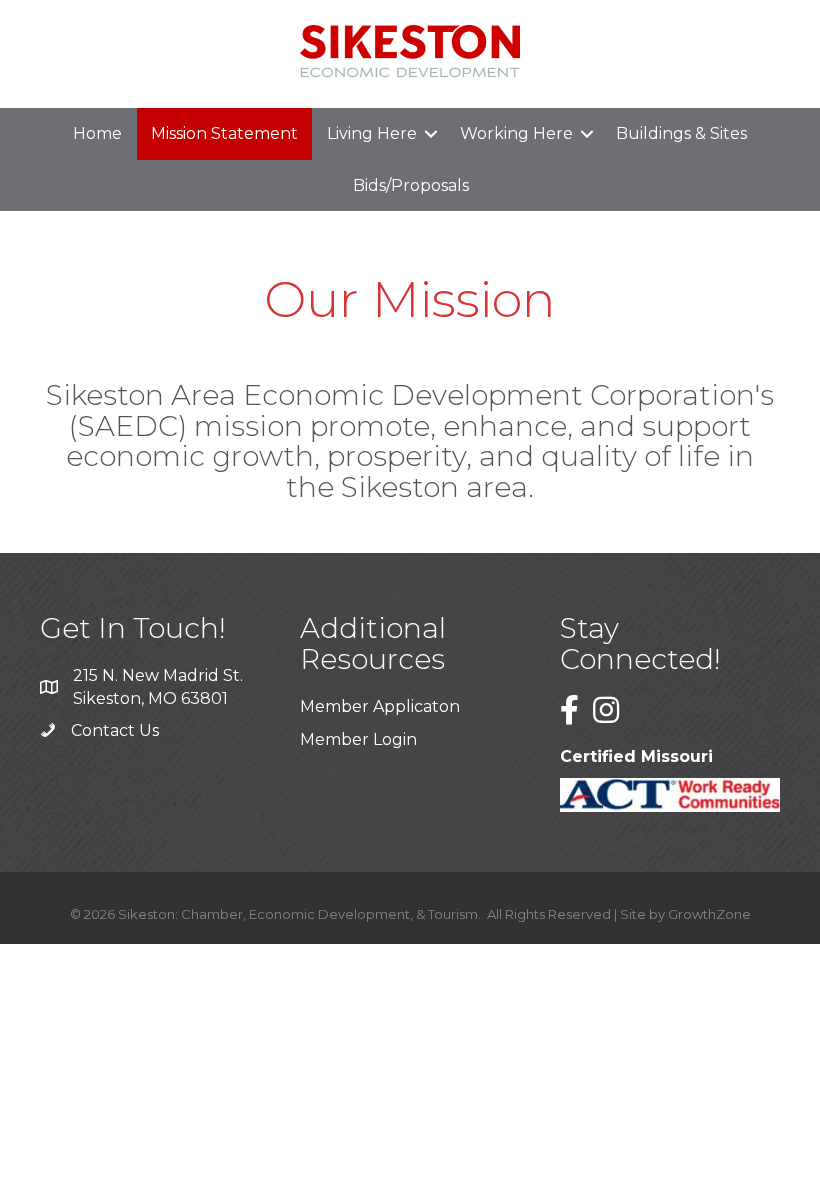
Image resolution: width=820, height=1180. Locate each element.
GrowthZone (709, 914)
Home (97, 133)
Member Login (358, 739)
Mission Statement (224, 133)
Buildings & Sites (681, 133)
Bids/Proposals (411, 185)
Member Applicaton (380, 706)
